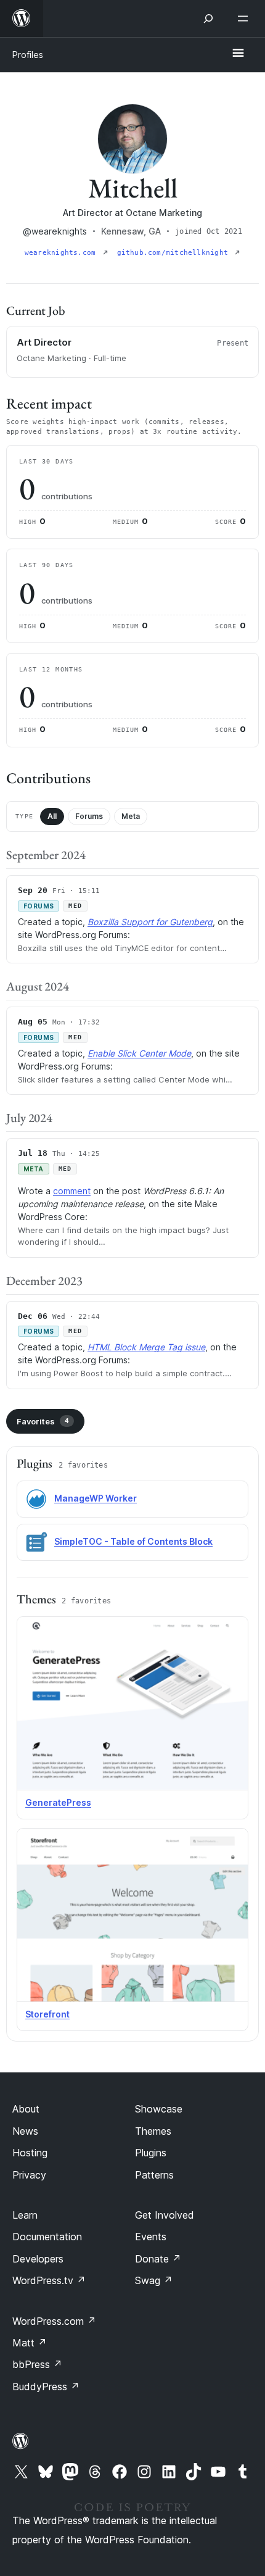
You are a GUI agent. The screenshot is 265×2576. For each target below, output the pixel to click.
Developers (38, 2259)
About (26, 2109)
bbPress (37, 2364)
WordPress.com (54, 2321)
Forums (89, 816)
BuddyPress (46, 2387)
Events (151, 2237)
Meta (131, 816)
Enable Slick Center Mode (139, 1053)
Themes (153, 2131)
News (25, 2131)
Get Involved (165, 2215)
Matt (30, 2343)
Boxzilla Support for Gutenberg (150, 922)
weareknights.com (63, 253)
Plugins (151, 2153)
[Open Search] (208, 19)
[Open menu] (245, 19)
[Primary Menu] (238, 54)
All (52, 816)
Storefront (47, 2014)
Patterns (154, 2175)
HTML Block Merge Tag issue (146, 1347)
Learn (25, 2215)
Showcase (159, 2109)
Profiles (28, 55)
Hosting (30, 2153)
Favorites (43, 1421)
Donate (158, 2259)
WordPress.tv (49, 2280)
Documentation (47, 2237)
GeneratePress (58, 1802)
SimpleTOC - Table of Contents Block (133, 1541)
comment (72, 1191)
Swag (154, 2280)
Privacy (29, 2175)
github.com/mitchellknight (175, 253)
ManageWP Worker (96, 1498)
